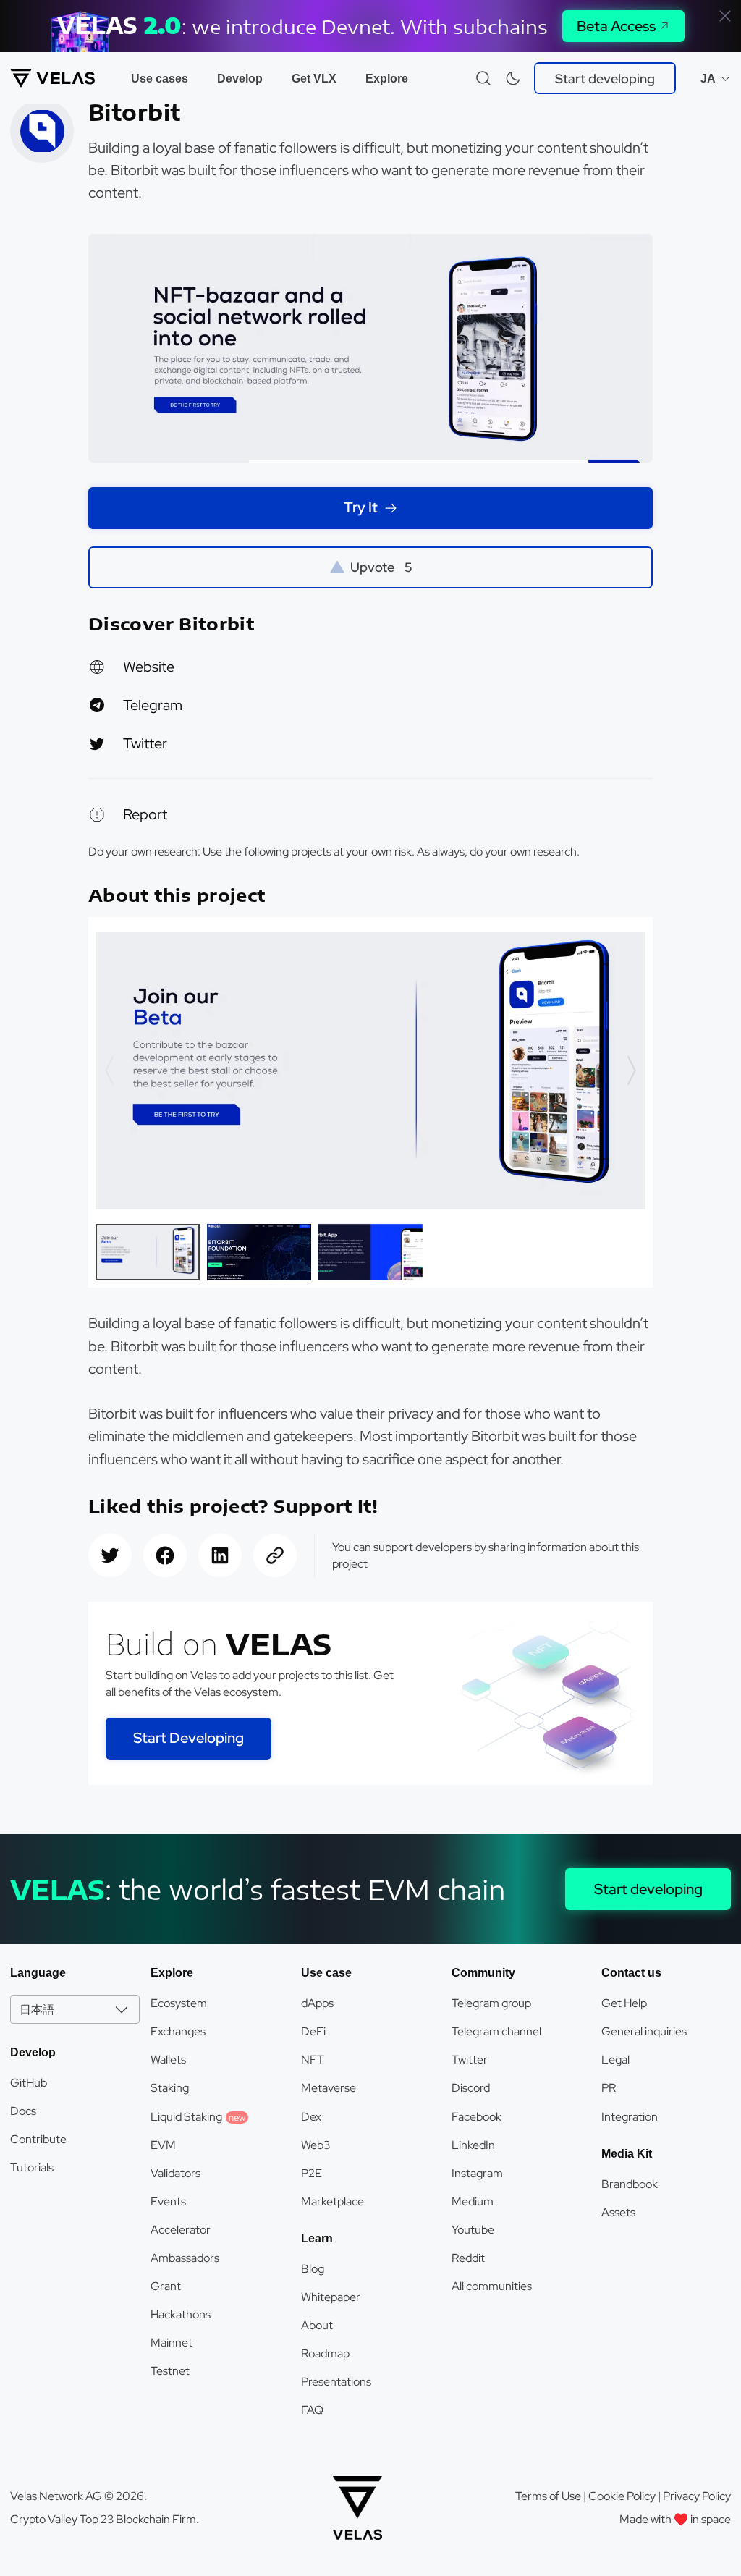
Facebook (477, 2117)
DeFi (313, 2031)
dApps (317, 2003)
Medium (473, 2201)
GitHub (29, 2083)
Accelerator (181, 2230)
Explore (387, 79)
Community (483, 1973)
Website (149, 667)
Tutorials (32, 2167)
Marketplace (333, 2201)
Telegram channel (496, 2031)
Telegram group (491, 2003)
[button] (631, 1070)
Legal (615, 2060)
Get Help (624, 2003)
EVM (163, 2145)
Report (145, 814)
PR (609, 2088)
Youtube (473, 2230)
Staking (170, 2088)
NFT (313, 2060)
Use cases (160, 79)
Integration (630, 2117)
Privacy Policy (697, 2496)
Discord (471, 2088)
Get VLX (314, 79)
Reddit (468, 2258)
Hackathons (181, 2314)
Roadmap (325, 2353)
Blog (313, 2269)
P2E (312, 2173)
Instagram (477, 2173)
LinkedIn (473, 2145)
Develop (240, 79)
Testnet (170, 2371)
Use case (326, 1973)
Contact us (631, 1973)
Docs (23, 2111)
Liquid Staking (198, 2117)
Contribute (38, 2139)
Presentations (336, 2382)
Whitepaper (331, 2297)
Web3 (316, 2145)
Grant (166, 2286)
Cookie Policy (622, 2496)
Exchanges (178, 2031)
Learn (317, 2238)
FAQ (312, 2410)
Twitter (145, 743)
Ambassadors (185, 2258)
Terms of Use (548, 2496)
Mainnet (172, 2343)
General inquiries (644, 2031)
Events (168, 2201)
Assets (618, 2212)
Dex (311, 2117)
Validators (175, 2173)
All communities (492, 2286)
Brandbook (630, 2184)
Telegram (153, 705)
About (317, 2325)
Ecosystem (179, 2003)
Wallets (168, 2060)
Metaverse (329, 2088)
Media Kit (627, 2154)
